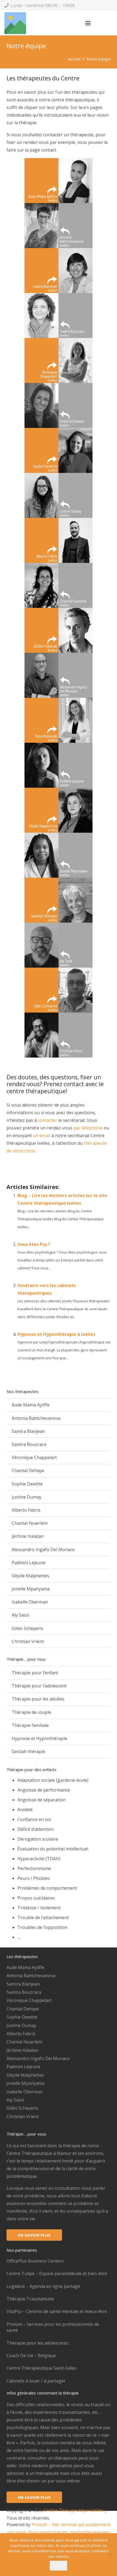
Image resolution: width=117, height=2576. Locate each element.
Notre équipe (98, 59)
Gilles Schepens (27, 1628)
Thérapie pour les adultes (38, 1699)
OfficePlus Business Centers (35, 2261)
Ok (59, 2565)
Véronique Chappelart (34, 1457)
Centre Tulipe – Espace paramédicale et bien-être (57, 2273)
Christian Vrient (28, 1641)
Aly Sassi (20, 1615)
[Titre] (15, 23)
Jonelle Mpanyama (31, 1589)
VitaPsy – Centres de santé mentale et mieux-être (57, 2311)
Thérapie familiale (30, 1725)
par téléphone (88, 1128)
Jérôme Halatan (28, 1536)
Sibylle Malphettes (30, 1576)
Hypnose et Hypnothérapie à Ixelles (56, 1334)
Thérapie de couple (31, 1712)
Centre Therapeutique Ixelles (74, 2510)
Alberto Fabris (26, 1510)
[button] (88, 23)
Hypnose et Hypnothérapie (39, 1738)
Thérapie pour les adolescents (38, 2343)
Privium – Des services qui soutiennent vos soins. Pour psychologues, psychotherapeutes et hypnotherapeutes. (59, 2532)
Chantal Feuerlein (30, 1523)
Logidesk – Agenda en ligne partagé (43, 2286)
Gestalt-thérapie (28, 1751)
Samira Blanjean (28, 1431)
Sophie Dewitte (27, 1484)
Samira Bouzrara (29, 1444)
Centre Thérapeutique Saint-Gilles (41, 2368)
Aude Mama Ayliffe (31, 1405)
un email (42, 1136)
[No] (110, 2554)
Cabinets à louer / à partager (36, 2381)
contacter (47, 1120)
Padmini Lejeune (29, 1563)
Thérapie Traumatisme (30, 2299)
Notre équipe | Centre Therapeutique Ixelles (51, 1171)
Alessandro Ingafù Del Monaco (43, 1550)
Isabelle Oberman (30, 1602)
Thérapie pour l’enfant (35, 1673)
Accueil (74, 59)
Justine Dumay (27, 1497)
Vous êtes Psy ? (34, 1244)
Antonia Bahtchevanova (36, 1418)
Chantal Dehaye (28, 1470)
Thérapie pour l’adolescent (39, 1686)
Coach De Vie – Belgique (31, 2355)
